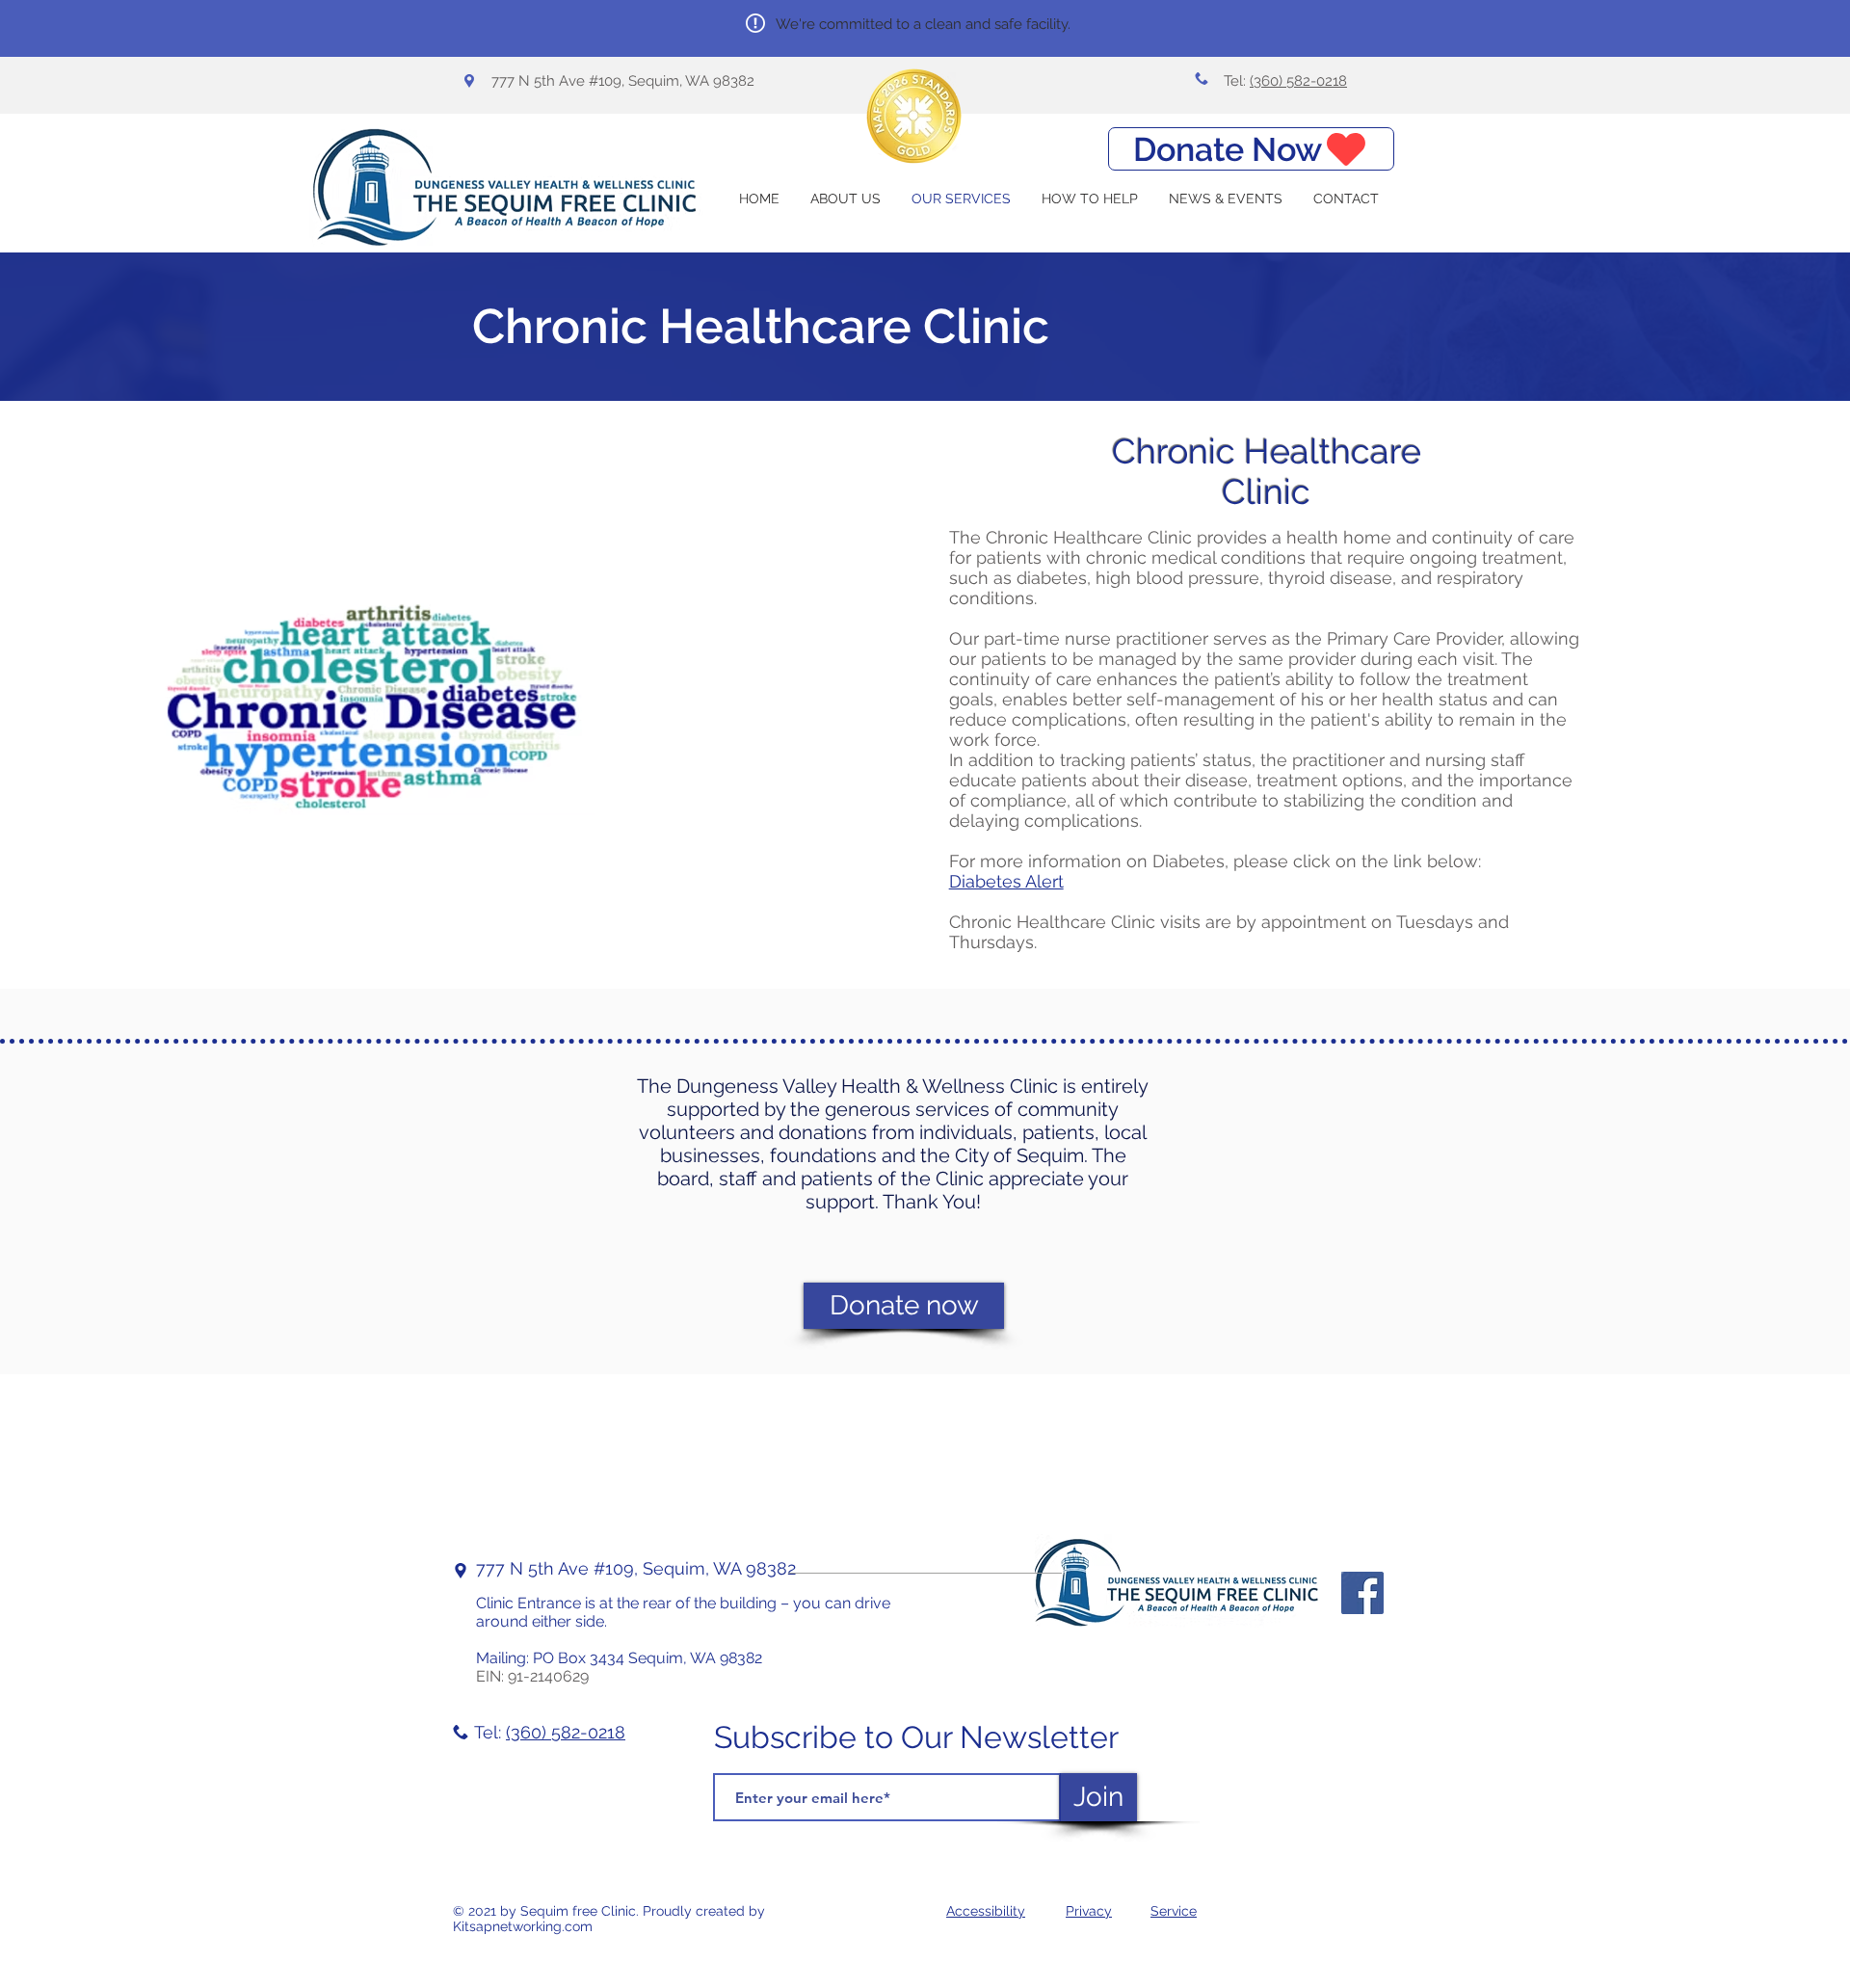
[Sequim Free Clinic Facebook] (1362, 1593)
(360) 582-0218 (1298, 81)
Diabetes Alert (1006, 881)
